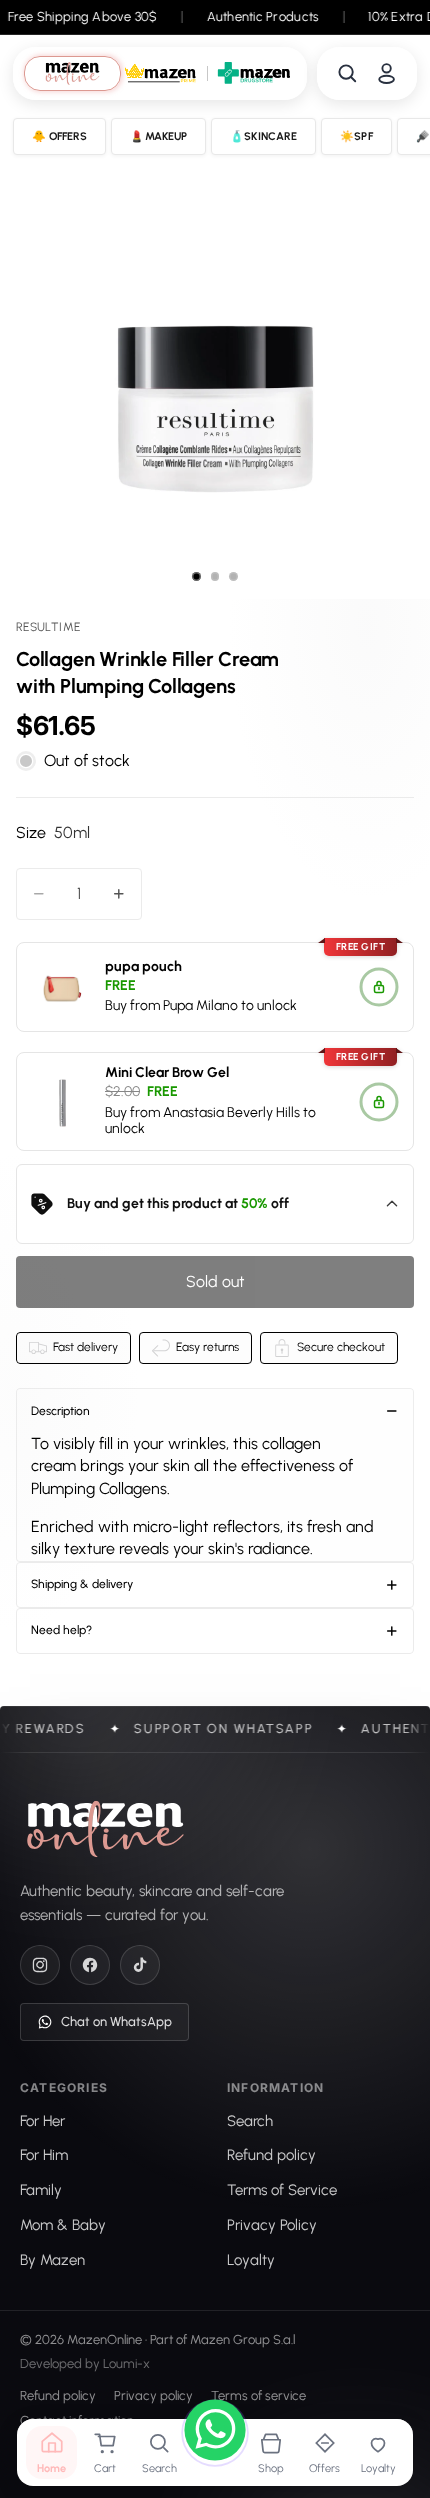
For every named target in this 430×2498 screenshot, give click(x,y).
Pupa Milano (200, 1005)
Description (60, 1411)
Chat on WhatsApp (116, 2021)
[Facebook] (90, 1965)
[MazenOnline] (105, 1829)
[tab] (72, 73)
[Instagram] (40, 1965)
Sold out (215, 1281)
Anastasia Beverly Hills (231, 1111)
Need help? (61, 1630)
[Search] (347, 73)
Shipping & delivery (82, 1584)
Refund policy (58, 2395)
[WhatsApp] (215, 2433)
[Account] (386, 73)
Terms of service (258, 2395)
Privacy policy (153, 2395)
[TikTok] (140, 1965)
